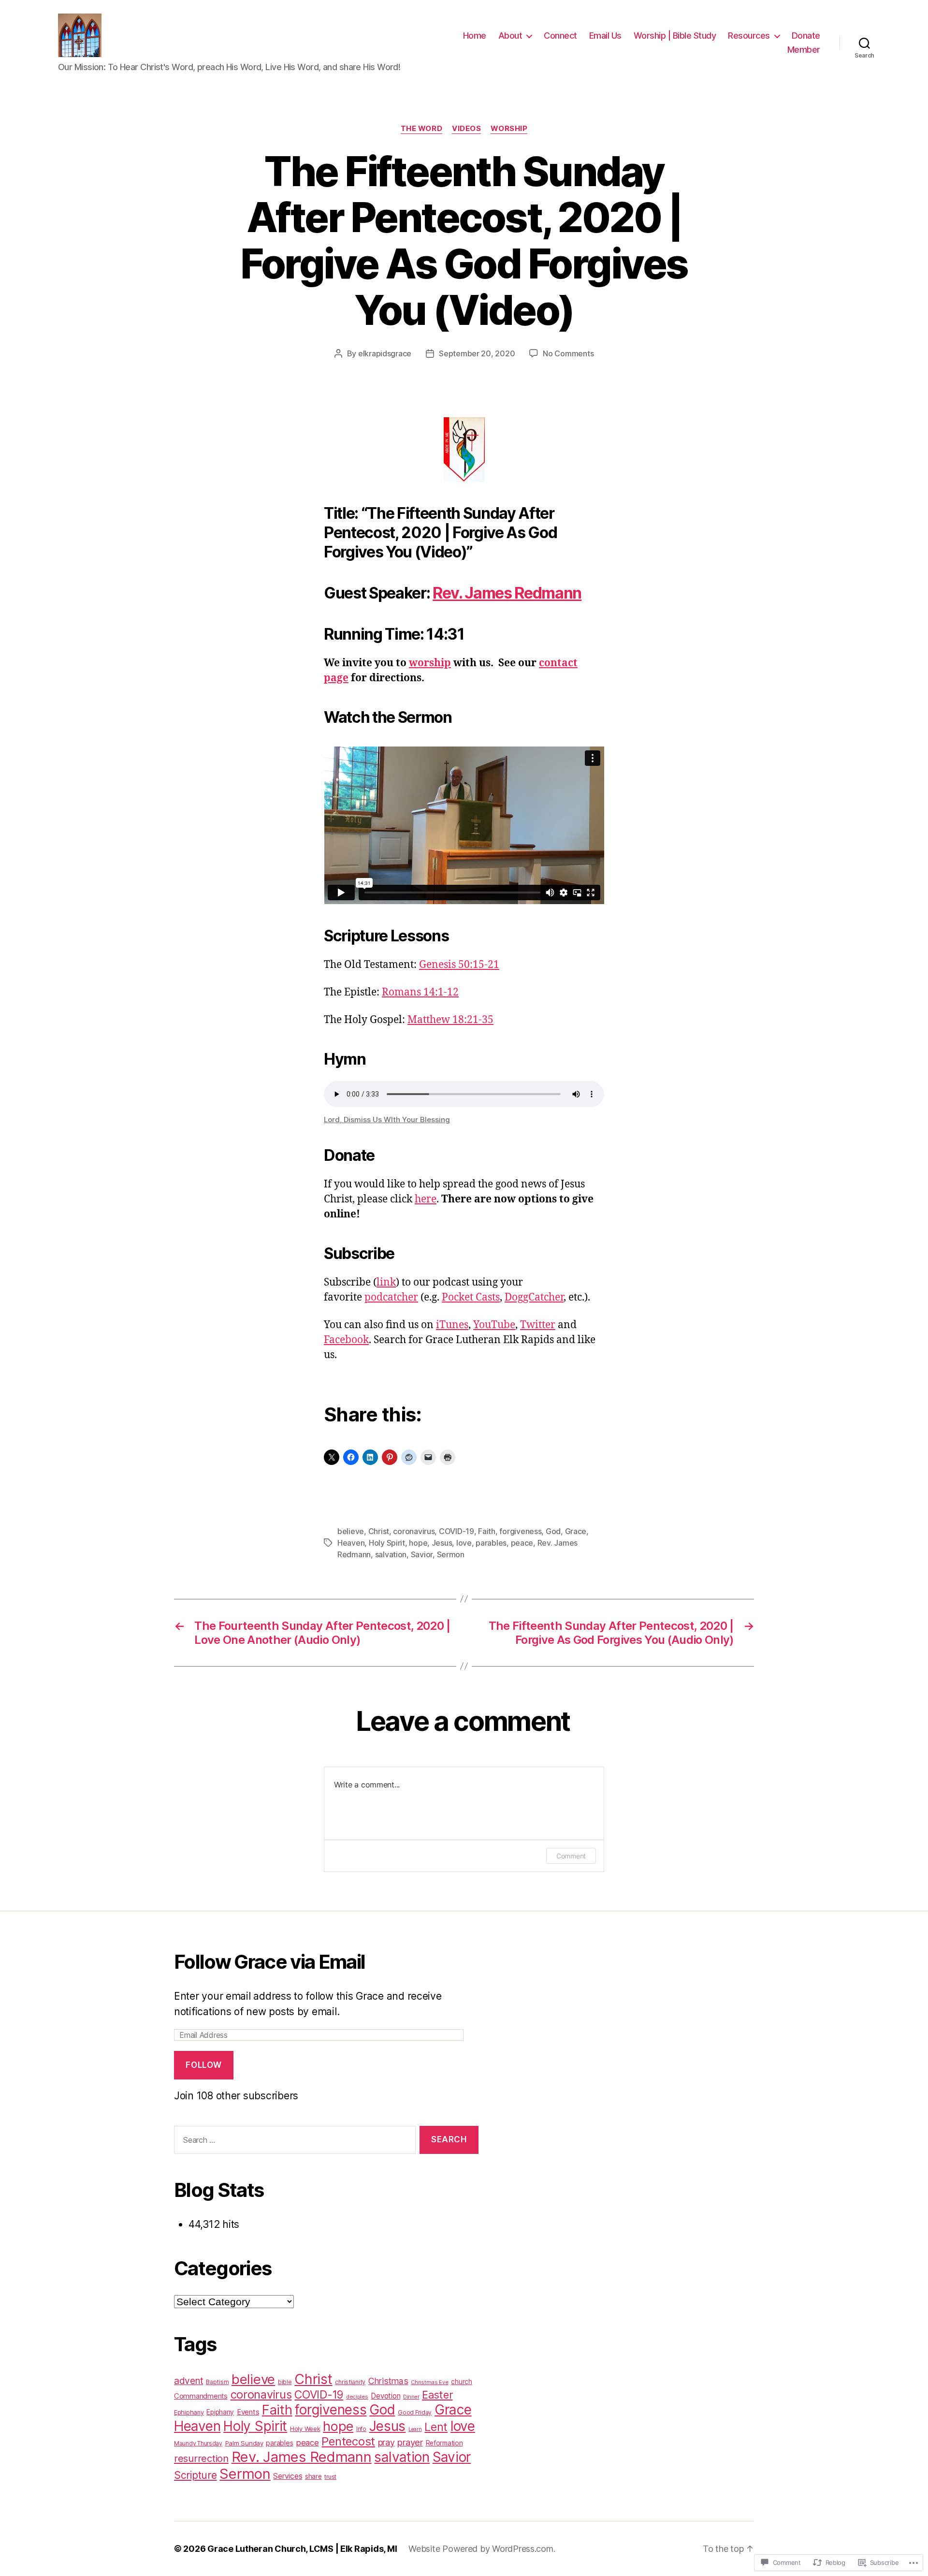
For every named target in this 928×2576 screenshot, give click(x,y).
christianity (350, 2382)
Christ (379, 1531)
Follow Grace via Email (269, 1962)
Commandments (201, 2396)
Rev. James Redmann (507, 593)
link (386, 1282)
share (313, 2476)
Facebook (346, 1340)
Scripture (196, 2475)
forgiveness (520, 1531)
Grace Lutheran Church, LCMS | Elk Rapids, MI (302, 2549)
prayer (410, 2442)
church (461, 2382)
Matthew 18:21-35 (450, 1020)
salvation (391, 1554)
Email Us (605, 36)
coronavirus (414, 1531)
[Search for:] (293, 2142)
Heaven (351, 1543)
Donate (806, 36)
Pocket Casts (471, 1297)
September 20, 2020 (477, 353)
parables (491, 1543)
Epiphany (220, 2412)
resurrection (201, 2458)
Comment (571, 1856)
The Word (421, 129)
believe (351, 1531)
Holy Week (305, 2429)
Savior (422, 1554)
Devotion (385, 2396)
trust (330, 2477)
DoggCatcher (534, 1297)
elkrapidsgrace (385, 353)
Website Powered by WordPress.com (481, 2549)
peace (522, 1543)
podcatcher (391, 1297)
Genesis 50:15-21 (459, 965)
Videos (466, 129)
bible (285, 2382)
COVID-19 (457, 1531)
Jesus (442, 1543)
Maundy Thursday (198, 2443)
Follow (203, 2065)
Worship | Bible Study (675, 36)
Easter (437, 2395)
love (464, 1543)
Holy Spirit (387, 1543)
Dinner (411, 2397)
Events (248, 2412)
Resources (749, 36)
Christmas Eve (430, 2382)
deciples (357, 2397)
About (510, 36)
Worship (509, 129)
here (426, 1199)
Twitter (538, 1325)
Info (361, 2429)
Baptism (217, 2382)
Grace (576, 1531)
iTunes (452, 1325)
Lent (436, 2427)
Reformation (444, 2443)
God (553, 1531)
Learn (415, 2429)
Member (804, 50)
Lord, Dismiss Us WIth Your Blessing (387, 1120)
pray (386, 2442)
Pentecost (348, 2441)
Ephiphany (189, 2412)
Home (475, 36)
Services (288, 2476)
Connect (560, 36)
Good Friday (415, 2412)
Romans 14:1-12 (420, 992)
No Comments (568, 353)
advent (188, 2381)
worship (430, 663)
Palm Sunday (244, 2443)
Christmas (388, 2381)
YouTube (494, 1325)
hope (418, 1543)
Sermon (451, 1554)
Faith (487, 1531)
